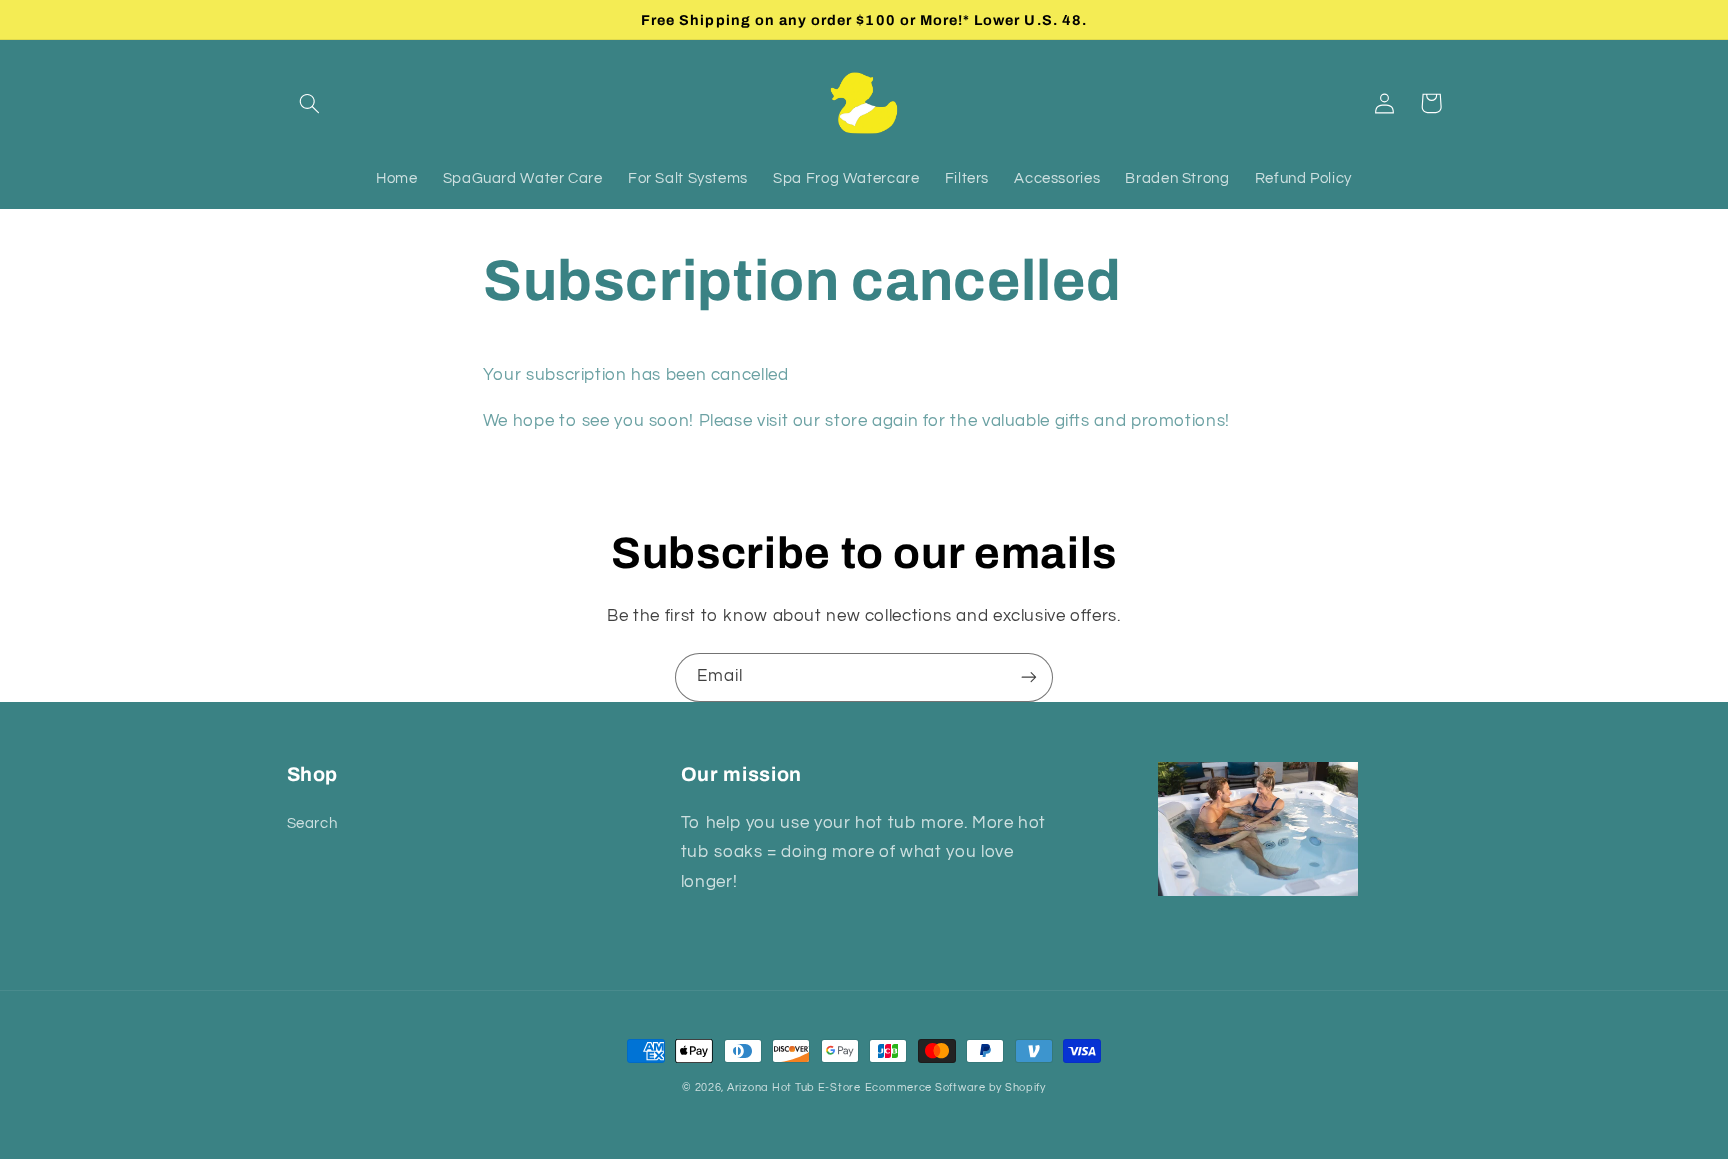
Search (312, 823)
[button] (310, 103)
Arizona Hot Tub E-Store (794, 1087)
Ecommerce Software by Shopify (955, 1087)
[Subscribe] (1029, 677)
